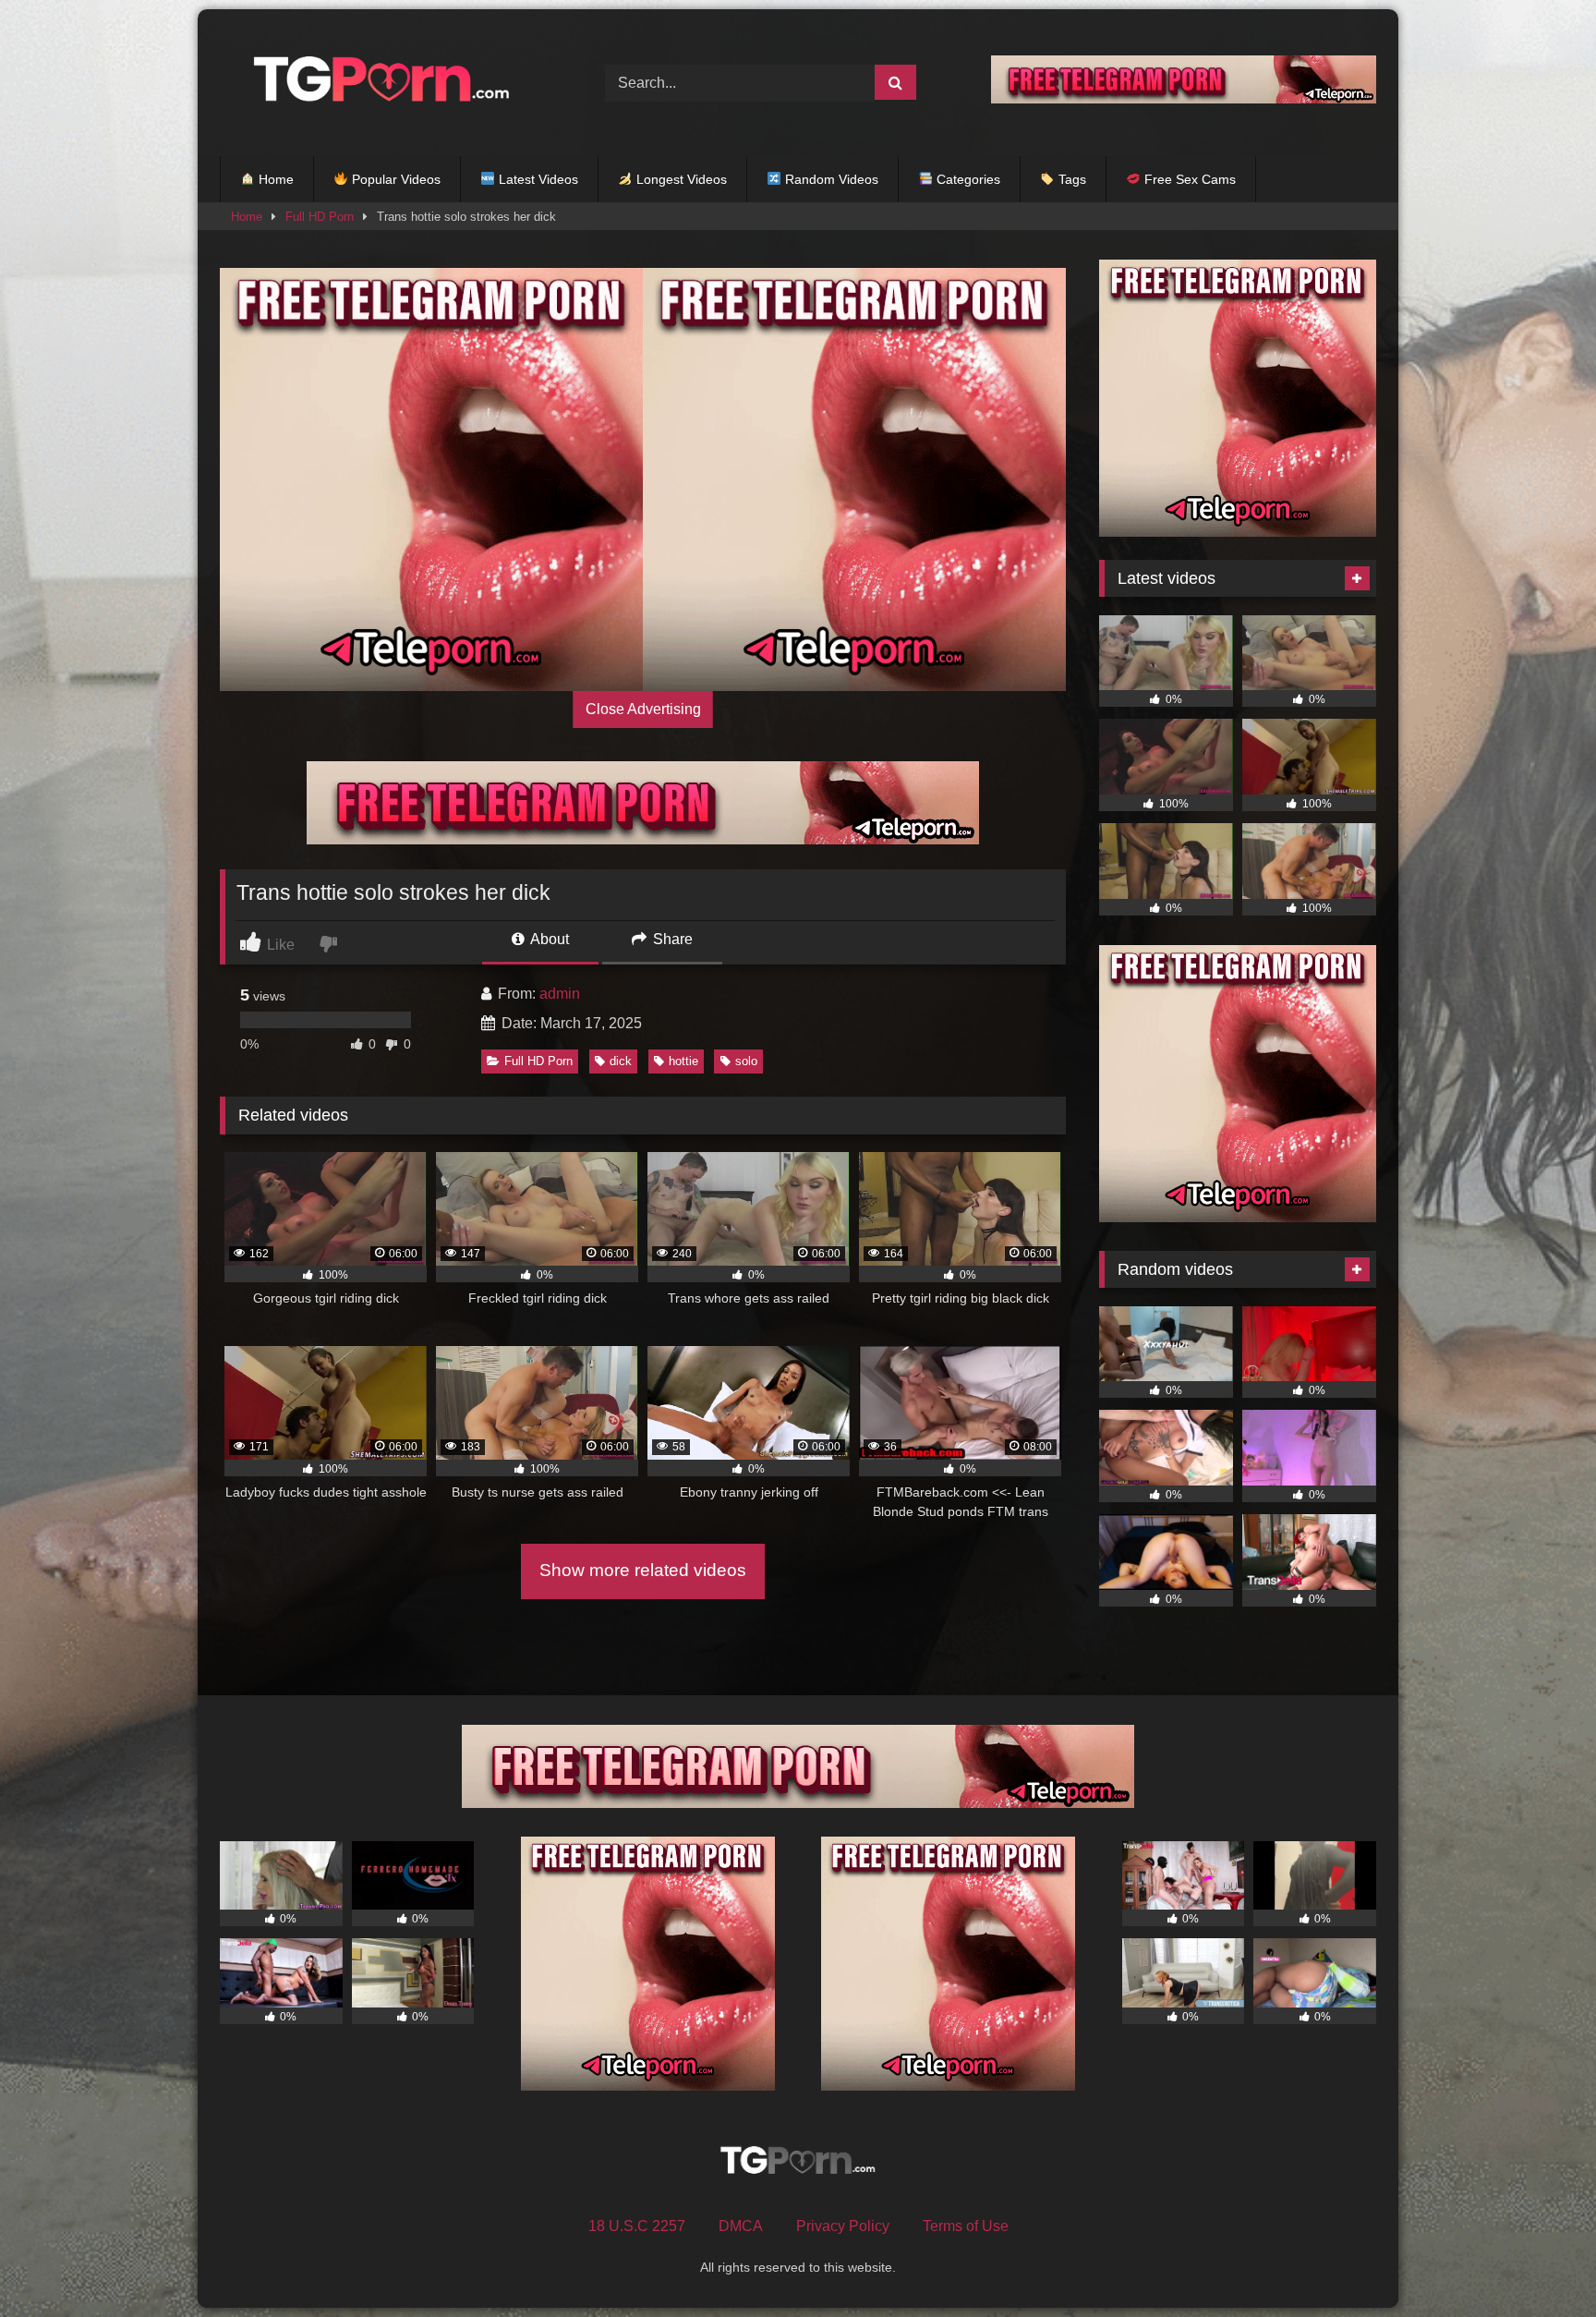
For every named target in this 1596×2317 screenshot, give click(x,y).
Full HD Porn (320, 217)
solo (746, 1061)
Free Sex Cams (1188, 179)
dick (621, 1061)
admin (560, 994)
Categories (967, 179)
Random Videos (830, 179)
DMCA (741, 2226)
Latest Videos (537, 179)
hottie (683, 1061)
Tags (1070, 179)
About (548, 939)
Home (274, 179)
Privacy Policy (843, 2226)
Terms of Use (966, 2226)
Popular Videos (394, 179)
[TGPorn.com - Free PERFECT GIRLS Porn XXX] (377, 83)
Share (671, 939)
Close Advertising (643, 709)
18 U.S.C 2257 (637, 2226)
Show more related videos (643, 1570)
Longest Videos (680, 179)
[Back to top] (1539, 2262)
